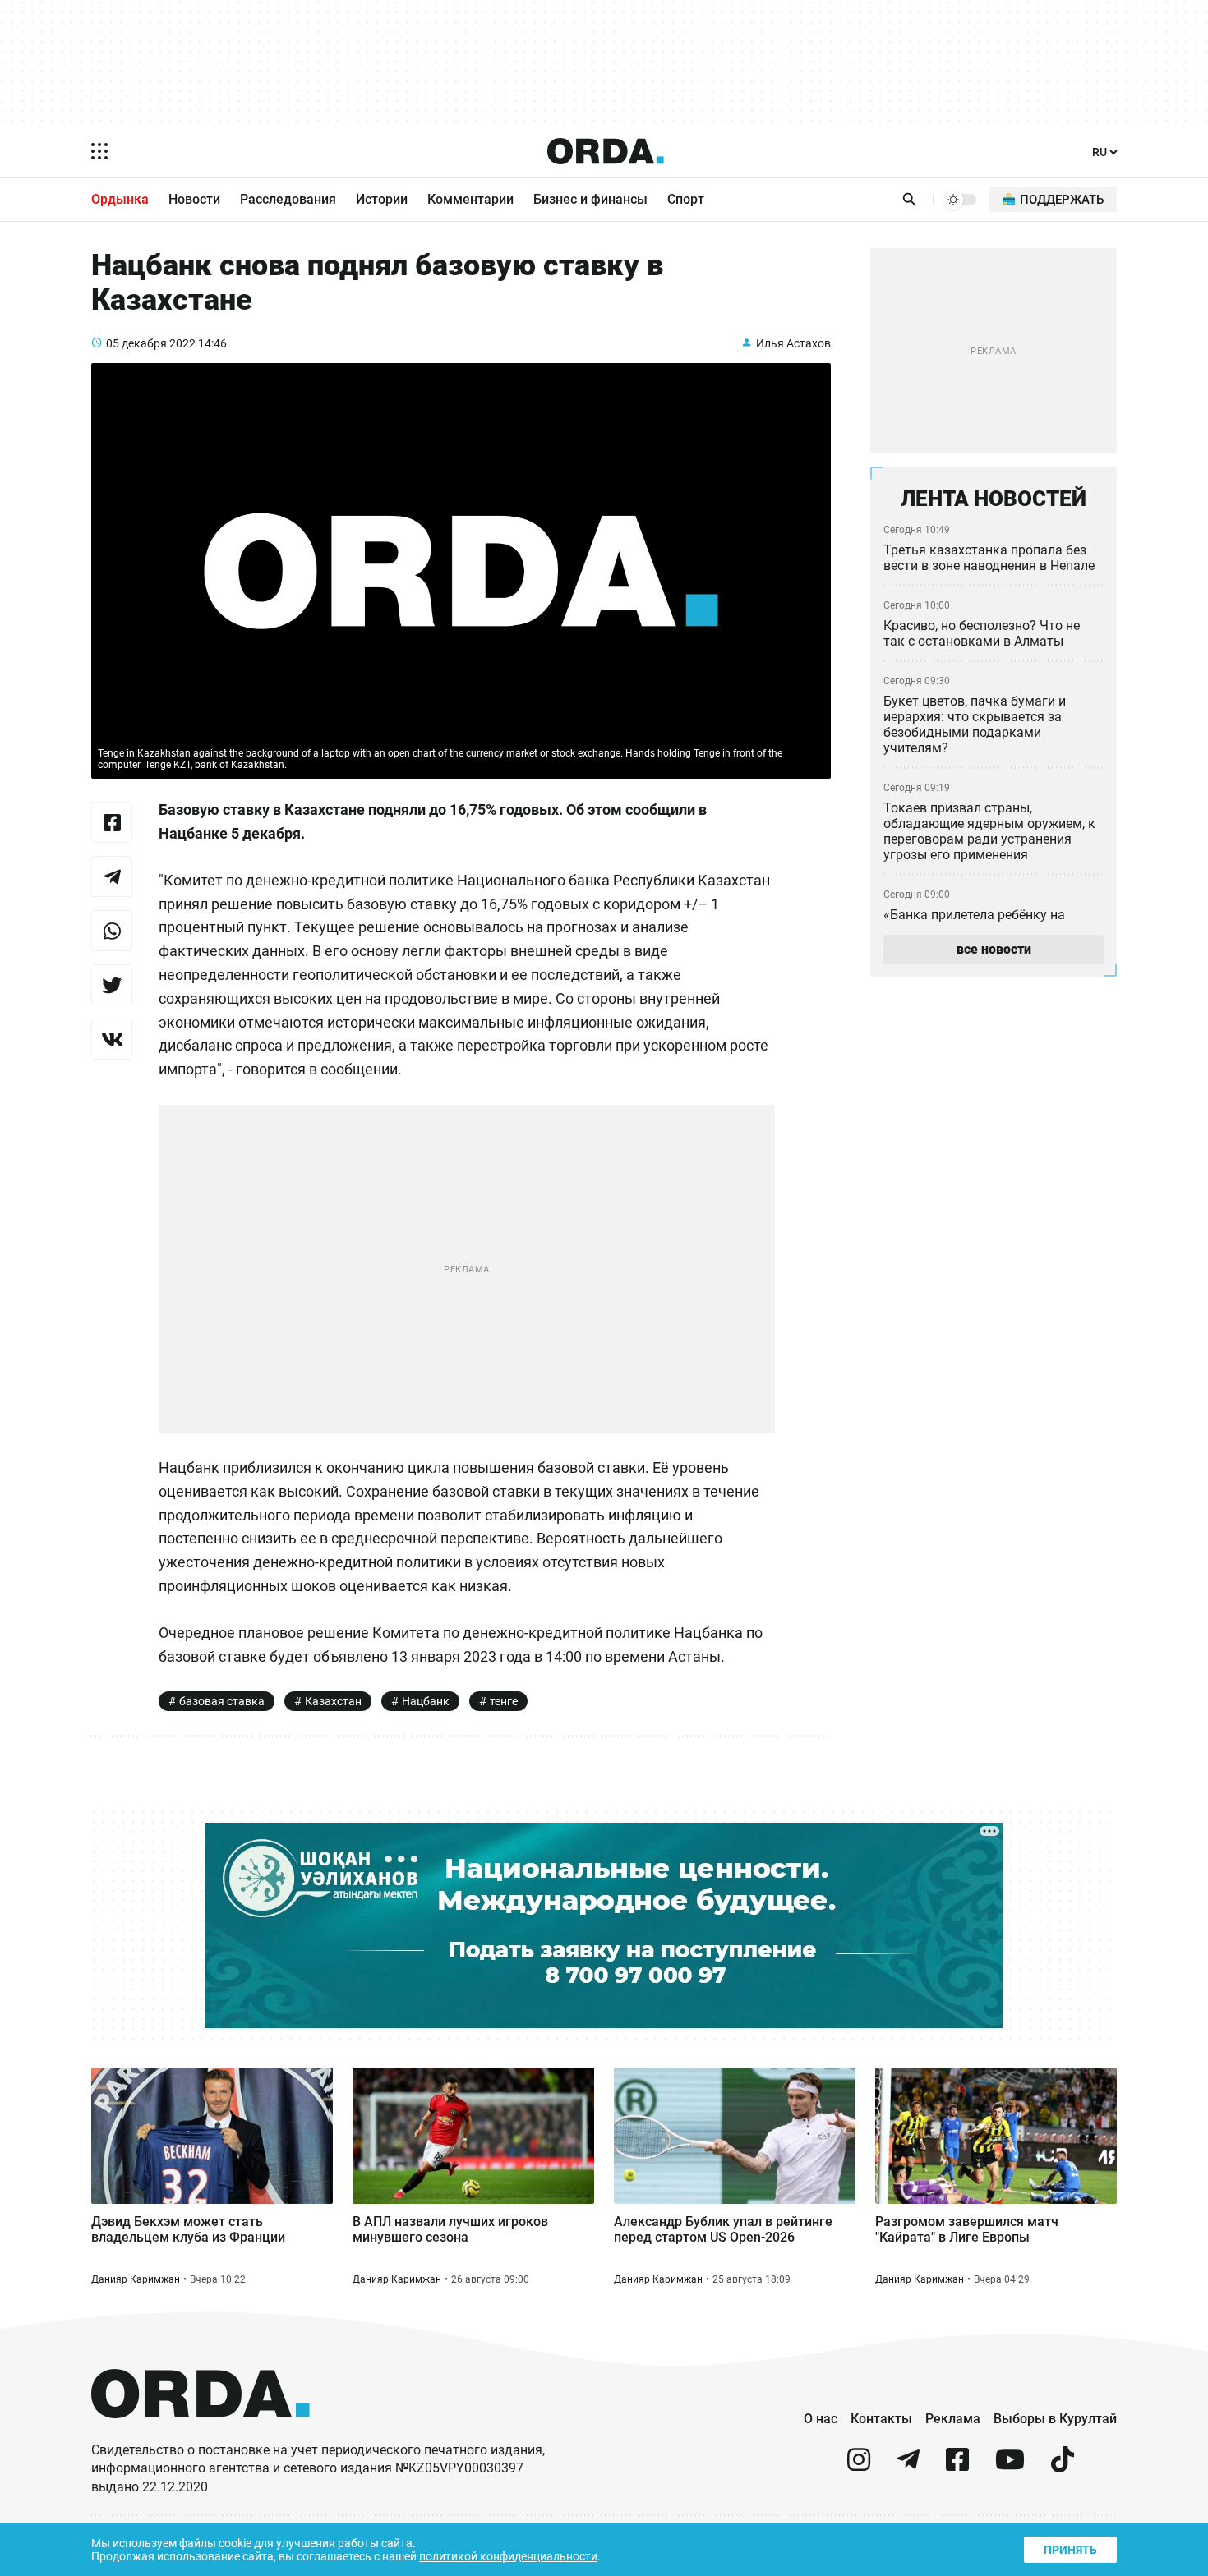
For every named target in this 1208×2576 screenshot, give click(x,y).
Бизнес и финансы (590, 199)
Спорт (686, 199)
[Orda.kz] (201, 2433)
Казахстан (333, 1701)
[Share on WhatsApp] (112, 931)
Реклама (953, 2419)
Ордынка (120, 199)
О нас (821, 2419)
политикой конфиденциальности (508, 2556)
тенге (504, 1701)
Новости (194, 199)
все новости (994, 949)
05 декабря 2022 (151, 343)
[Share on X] (112, 985)
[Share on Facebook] (112, 822)
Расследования (288, 199)
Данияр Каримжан (136, 2279)
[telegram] (908, 2466)
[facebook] (957, 2466)
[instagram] (859, 2466)
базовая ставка (222, 1701)
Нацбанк (426, 1701)
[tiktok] (1063, 2466)
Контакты (881, 2419)
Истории (382, 199)
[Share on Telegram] (112, 876)
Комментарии (470, 199)
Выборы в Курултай (1055, 2419)
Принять (1070, 2550)
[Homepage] (606, 151)
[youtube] (1010, 2466)
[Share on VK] (112, 1039)
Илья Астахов (793, 343)
